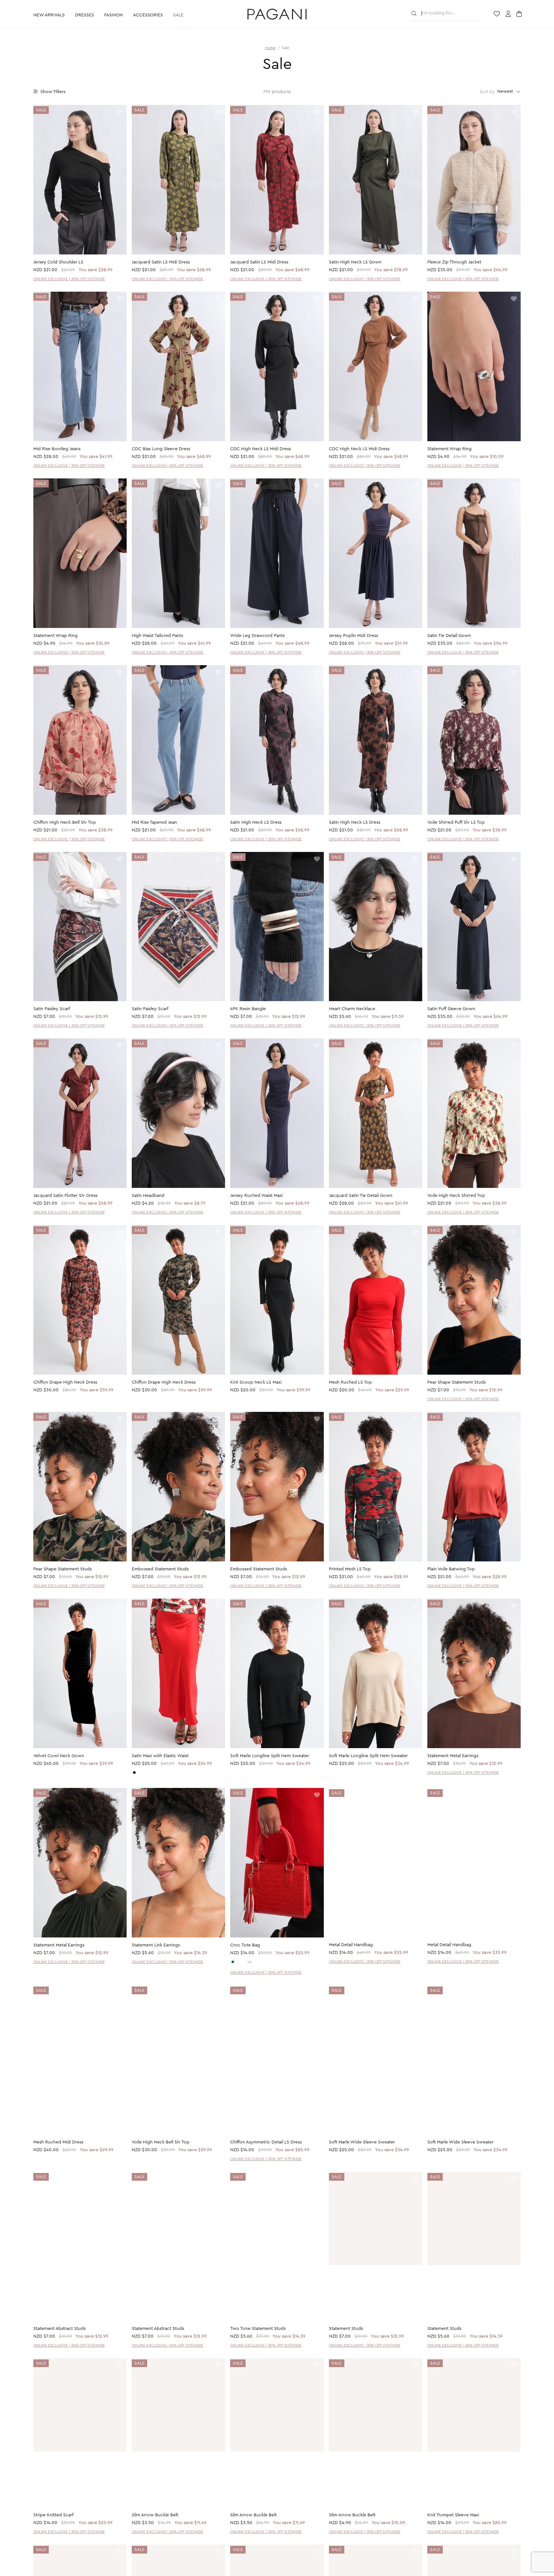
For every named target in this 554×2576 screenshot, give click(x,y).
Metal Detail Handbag (351, 1945)
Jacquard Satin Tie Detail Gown (361, 1196)
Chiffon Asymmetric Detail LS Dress (266, 2142)
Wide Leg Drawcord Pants (257, 636)
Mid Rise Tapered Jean (154, 822)
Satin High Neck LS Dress (256, 822)
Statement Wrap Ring (449, 449)
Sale (178, 15)
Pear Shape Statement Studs (457, 1382)
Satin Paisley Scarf (52, 1009)
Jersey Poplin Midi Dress (353, 636)
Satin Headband (148, 1196)
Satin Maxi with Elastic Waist (160, 1756)
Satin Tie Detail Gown (449, 636)
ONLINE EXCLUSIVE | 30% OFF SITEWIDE (69, 279)
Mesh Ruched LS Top (350, 1382)
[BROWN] (244, 1962)
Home (270, 48)
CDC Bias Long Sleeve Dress (161, 449)
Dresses (84, 15)
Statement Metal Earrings (453, 1756)
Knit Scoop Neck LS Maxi (256, 1382)
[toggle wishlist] (120, 112)
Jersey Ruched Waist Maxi (256, 1196)
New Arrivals (49, 15)
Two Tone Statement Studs (258, 2329)
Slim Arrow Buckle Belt (155, 2516)
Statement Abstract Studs (59, 2329)
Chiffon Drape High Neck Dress (65, 1382)
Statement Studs (346, 2329)
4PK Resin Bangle (248, 1009)
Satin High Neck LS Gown (355, 262)
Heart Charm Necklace (352, 1009)
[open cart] (520, 14)
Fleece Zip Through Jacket (454, 262)
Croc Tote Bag (245, 1945)
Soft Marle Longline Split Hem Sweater (270, 1756)
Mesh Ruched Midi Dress (58, 2142)
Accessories (148, 15)
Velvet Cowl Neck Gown (59, 1756)
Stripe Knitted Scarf (53, 2516)
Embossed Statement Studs (160, 1569)
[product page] (80, 180)
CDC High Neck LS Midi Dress (260, 449)
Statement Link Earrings (156, 1945)
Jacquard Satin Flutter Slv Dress (65, 1196)
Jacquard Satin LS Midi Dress (161, 262)
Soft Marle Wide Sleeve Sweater (362, 2142)
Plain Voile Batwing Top (451, 1569)
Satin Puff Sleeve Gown (451, 1009)
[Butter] (140, 1773)
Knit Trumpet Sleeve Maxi (453, 2516)
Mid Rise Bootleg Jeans (57, 449)
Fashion (113, 15)
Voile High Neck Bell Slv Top (161, 2142)
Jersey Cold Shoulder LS (58, 262)
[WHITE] (238, 1962)
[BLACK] (134, 1773)
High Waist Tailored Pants (157, 636)
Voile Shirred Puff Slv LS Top (456, 822)
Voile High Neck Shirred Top (456, 1196)
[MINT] (233, 1962)
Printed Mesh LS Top (350, 1569)
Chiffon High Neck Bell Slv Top (65, 822)
